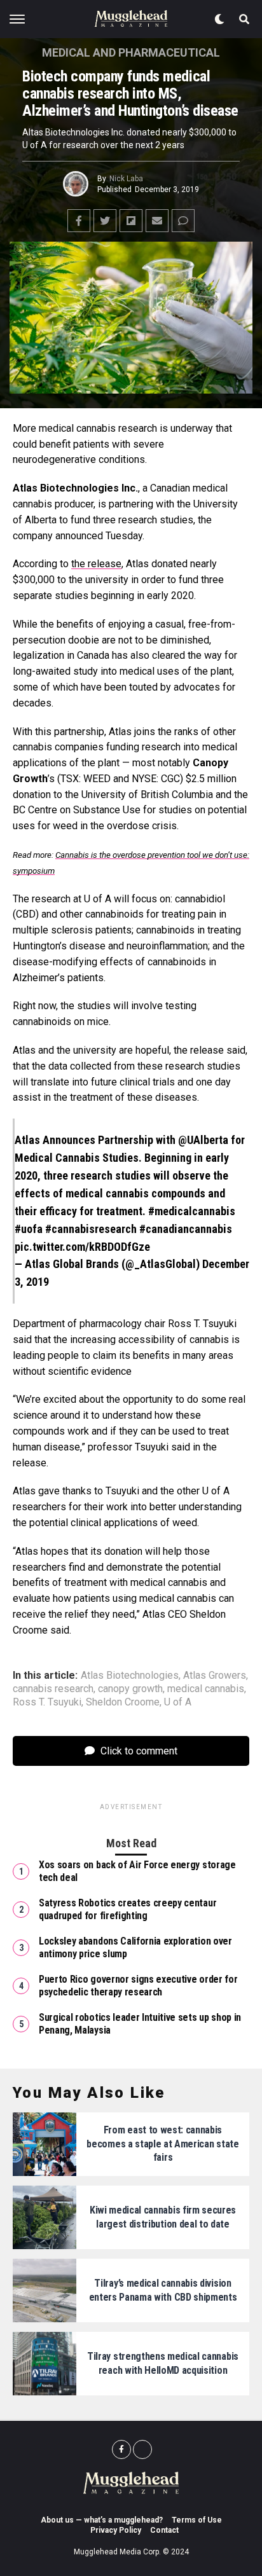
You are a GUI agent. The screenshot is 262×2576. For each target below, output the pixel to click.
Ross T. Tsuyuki (47, 1702)
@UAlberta (203, 1140)
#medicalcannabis (192, 1211)
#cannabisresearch (91, 1229)
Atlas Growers (215, 1676)
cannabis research (53, 1689)
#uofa (29, 1229)
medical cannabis (206, 1689)
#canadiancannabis (186, 1229)
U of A (178, 1702)
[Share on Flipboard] (131, 221)
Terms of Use (197, 2520)
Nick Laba (126, 179)
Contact (164, 2530)
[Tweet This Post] (105, 221)
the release (96, 564)
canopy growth (130, 1689)
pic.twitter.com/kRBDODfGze (82, 1247)
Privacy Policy (116, 2530)
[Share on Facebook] (79, 221)
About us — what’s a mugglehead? (102, 2520)
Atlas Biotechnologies (130, 1676)
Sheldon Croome (123, 1702)
